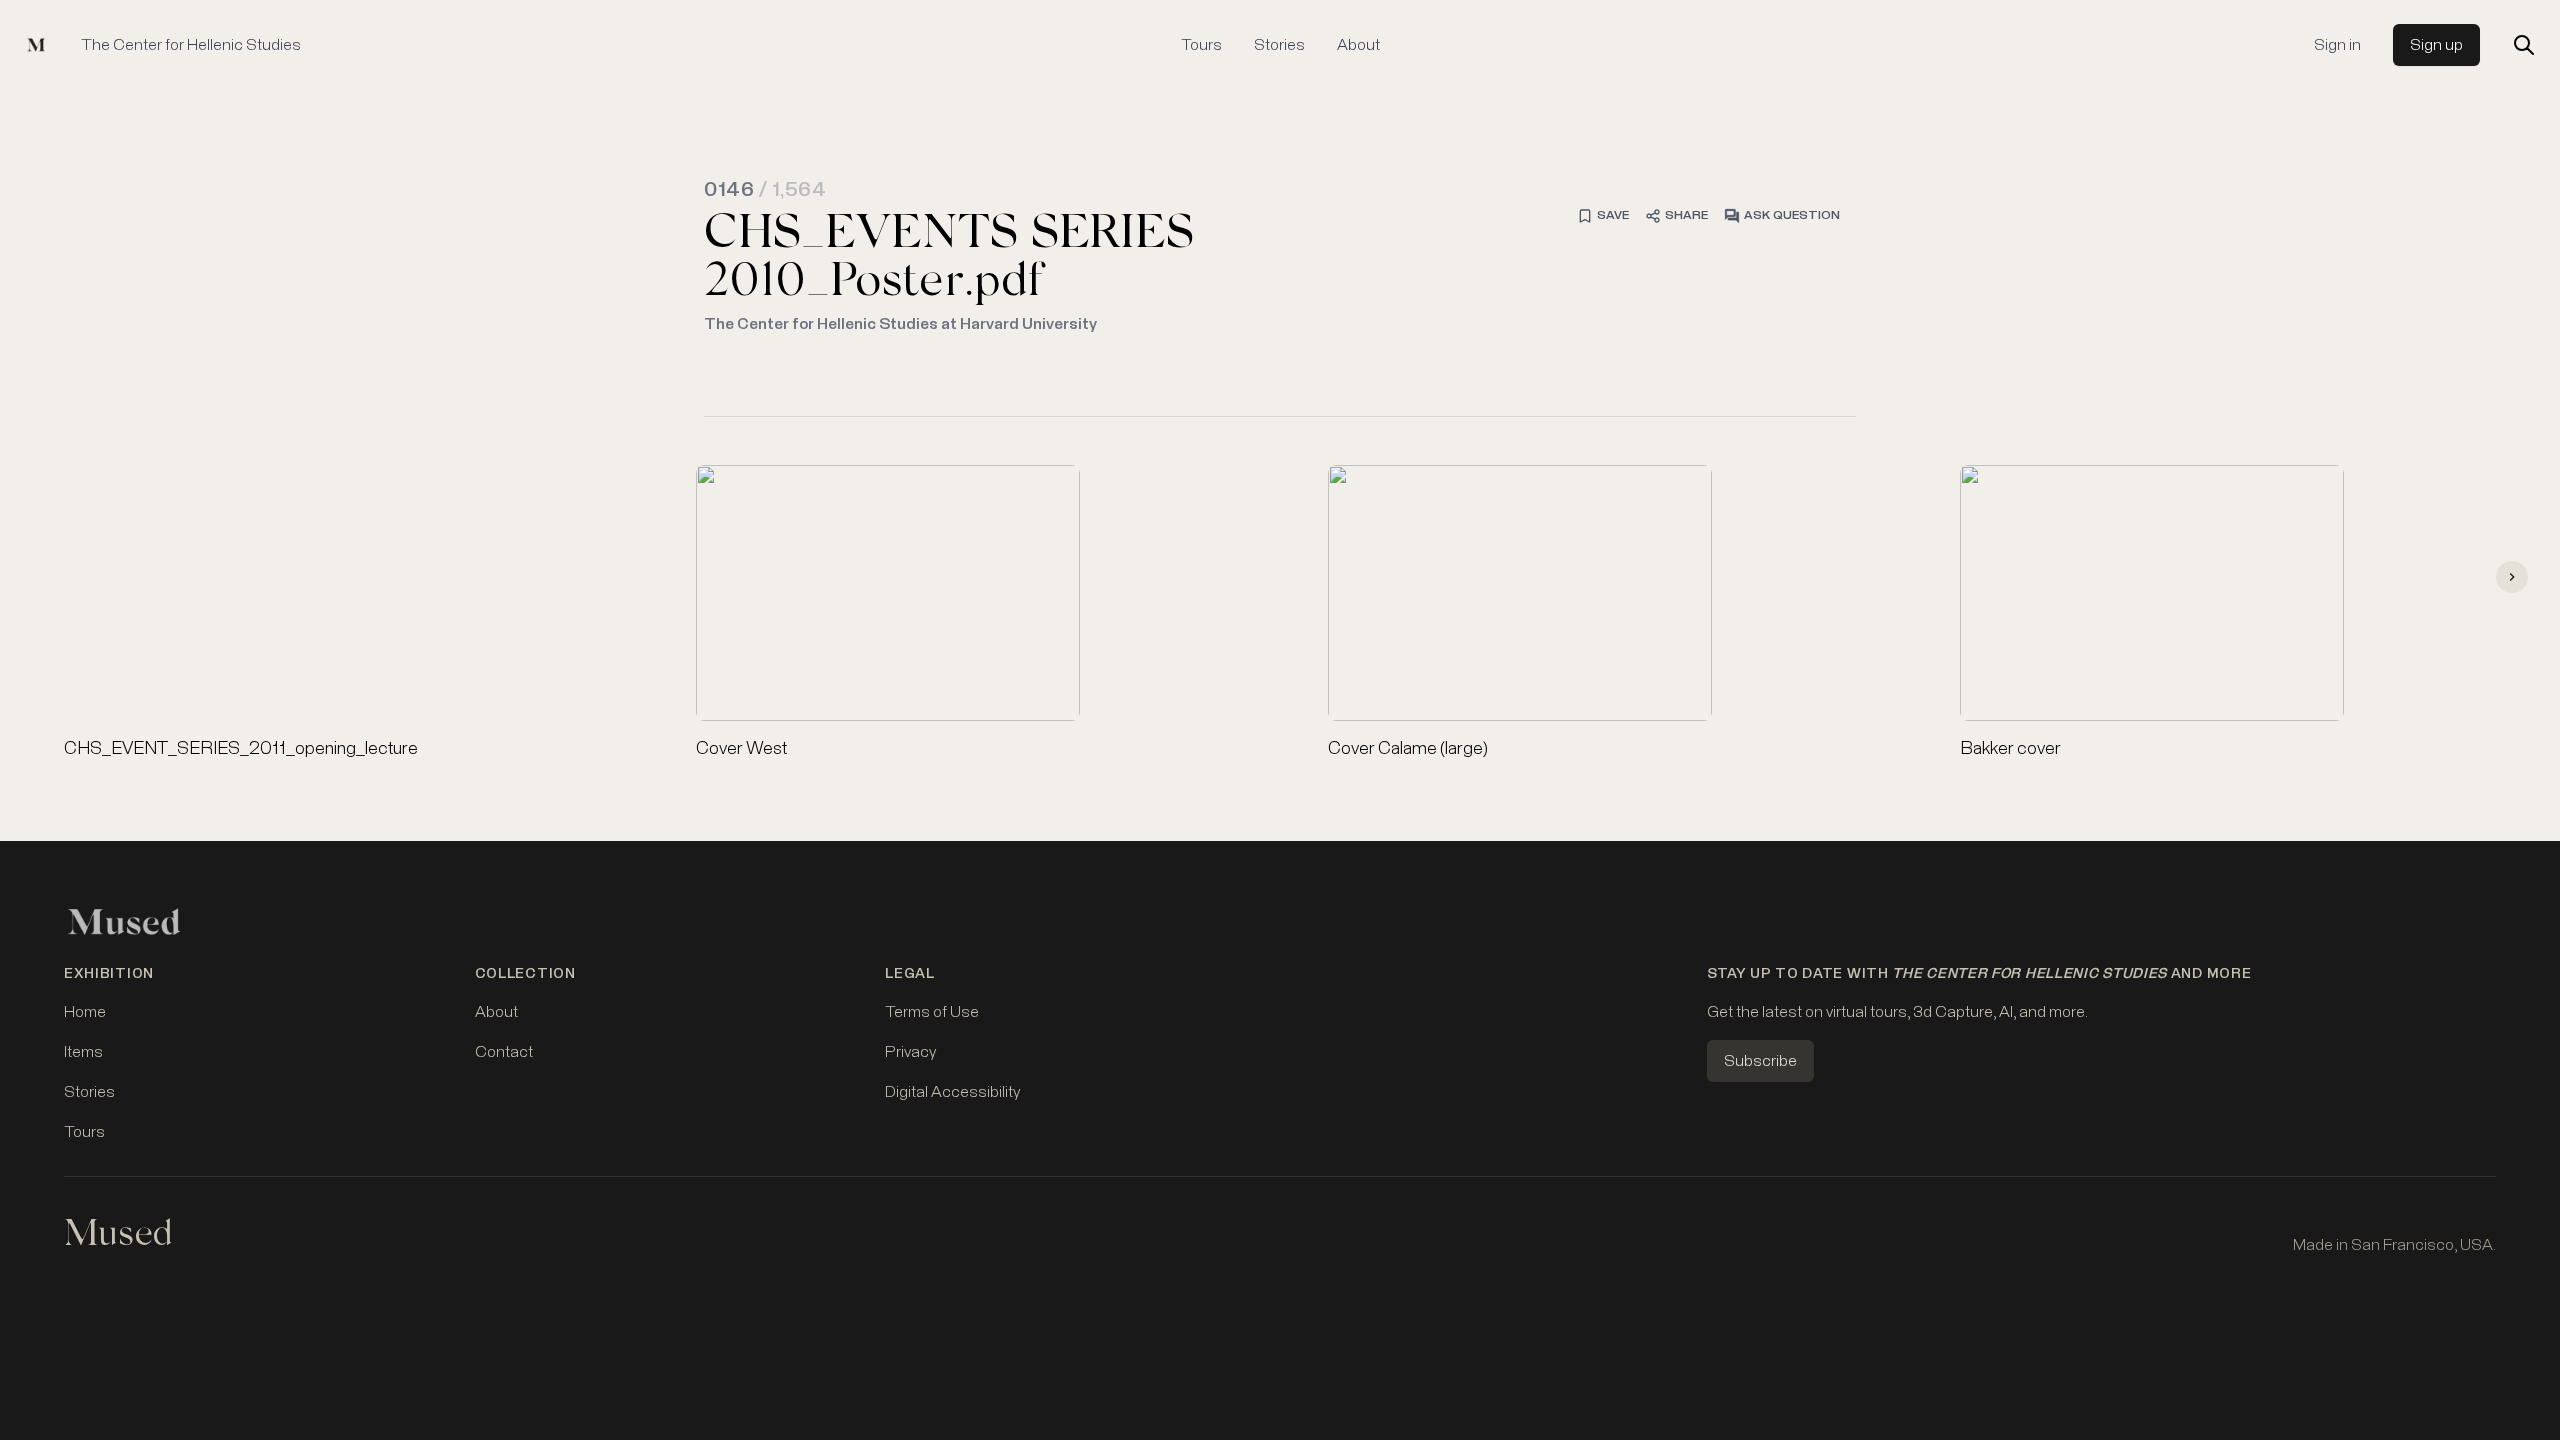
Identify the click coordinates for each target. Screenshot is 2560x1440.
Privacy (910, 1052)
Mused (118, 1237)
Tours (1201, 45)
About (1358, 45)
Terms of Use (932, 1012)
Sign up (2436, 45)
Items (83, 1052)
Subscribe (1760, 1061)
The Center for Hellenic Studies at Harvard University (900, 324)
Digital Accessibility (952, 1092)
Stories (1279, 45)
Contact (504, 1052)
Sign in (2337, 45)
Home (85, 1012)
